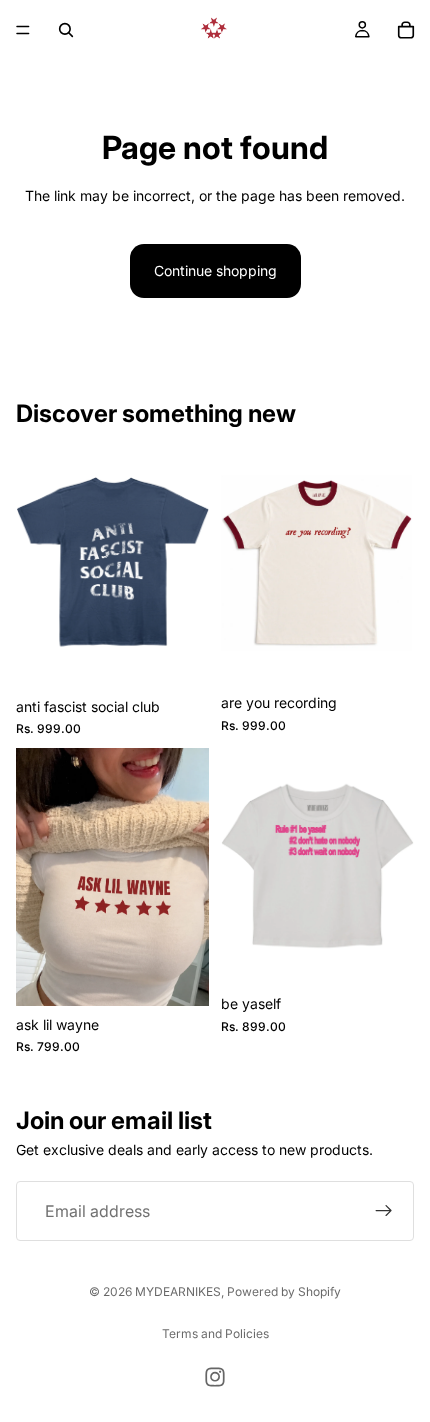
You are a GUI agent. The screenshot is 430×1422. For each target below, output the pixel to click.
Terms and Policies (215, 1333)
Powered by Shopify (284, 1291)
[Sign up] (384, 1211)
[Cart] (406, 30)
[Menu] (23, 30)
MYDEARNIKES (178, 1291)
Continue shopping (215, 270)
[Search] (66, 30)
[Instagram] (215, 1377)
